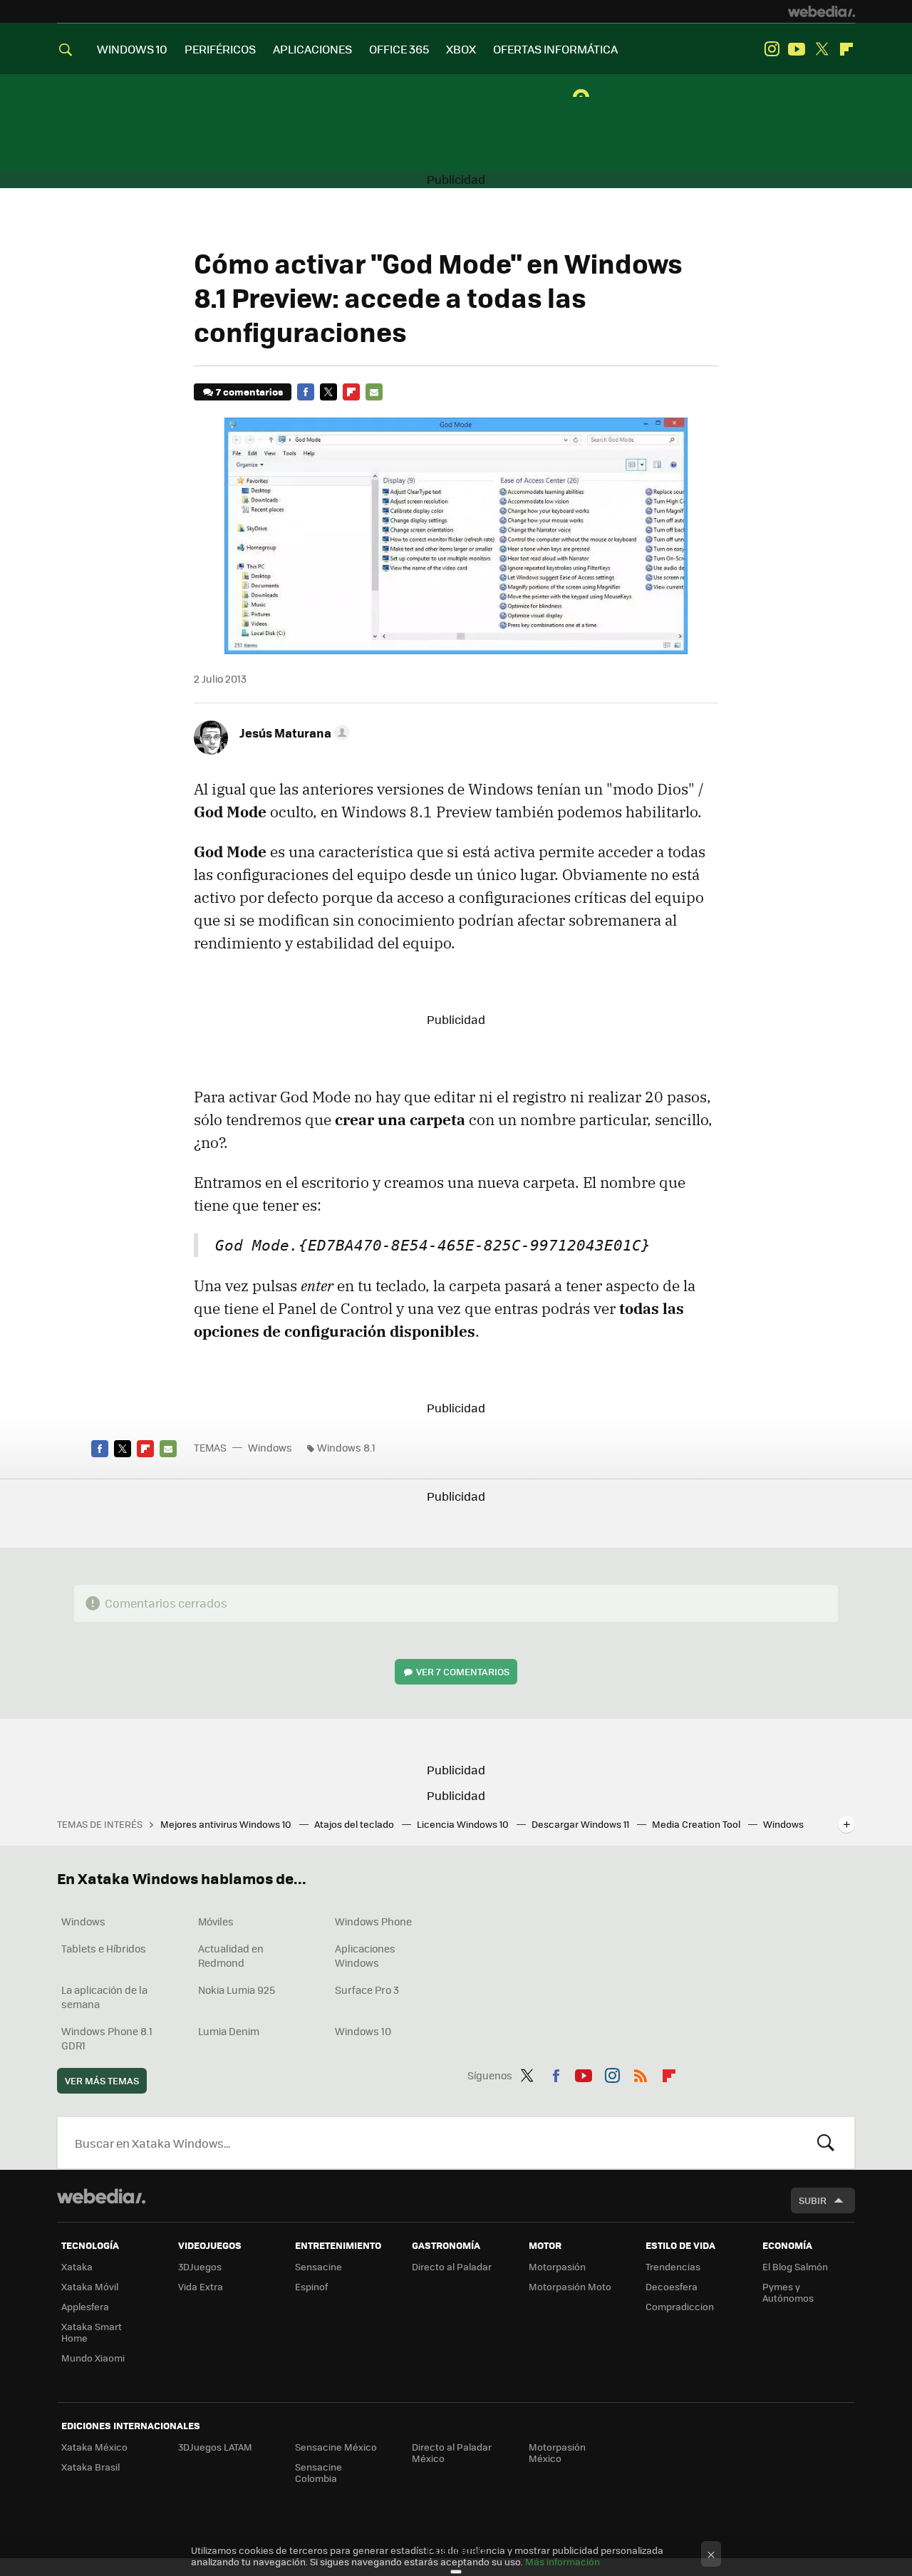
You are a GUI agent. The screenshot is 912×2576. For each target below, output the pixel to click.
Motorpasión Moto (570, 2286)
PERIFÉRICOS (220, 49)
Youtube (797, 49)
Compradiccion (680, 2306)
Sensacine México (336, 2447)
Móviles (216, 1921)
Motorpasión (557, 2266)
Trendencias (673, 2266)
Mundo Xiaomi (93, 2358)
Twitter (822, 49)
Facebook (306, 392)
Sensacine (318, 2266)
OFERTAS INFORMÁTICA (555, 49)
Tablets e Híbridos (104, 1948)
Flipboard (846, 49)
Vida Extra (201, 2286)
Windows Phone (373, 1921)
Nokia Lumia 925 (237, 1990)
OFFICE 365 (399, 49)
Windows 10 (363, 2031)
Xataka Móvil (90, 2286)
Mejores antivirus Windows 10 (227, 1824)
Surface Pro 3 (367, 1990)
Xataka (77, 2266)
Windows (270, 1447)
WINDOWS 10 (132, 49)
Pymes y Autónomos (788, 2292)
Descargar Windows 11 (581, 1824)
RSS (641, 2073)
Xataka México (94, 2447)
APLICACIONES (312, 49)
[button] (292, 733)
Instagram (772, 49)
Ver (463, 1671)
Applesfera (85, 2306)
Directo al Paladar (452, 2266)
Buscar (826, 2143)
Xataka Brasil (90, 2467)
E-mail (374, 392)
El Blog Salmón (795, 2266)
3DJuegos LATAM (215, 2447)
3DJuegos (200, 2266)
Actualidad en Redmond (231, 1955)
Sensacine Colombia (318, 2472)
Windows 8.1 (346, 1447)
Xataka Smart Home (92, 2332)
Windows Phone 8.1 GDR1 (107, 2038)
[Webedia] (822, 11)
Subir (813, 2200)
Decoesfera (672, 2286)
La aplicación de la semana (104, 1997)
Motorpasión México (557, 2452)
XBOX (461, 49)
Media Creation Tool (697, 1824)
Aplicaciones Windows (365, 1955)
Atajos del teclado (355, 1824)
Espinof (311, 2286)
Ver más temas (102, 2080)
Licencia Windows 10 (464, 1824)
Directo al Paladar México (452, 2452)
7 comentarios (249, 392)
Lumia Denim (229, 2031)
